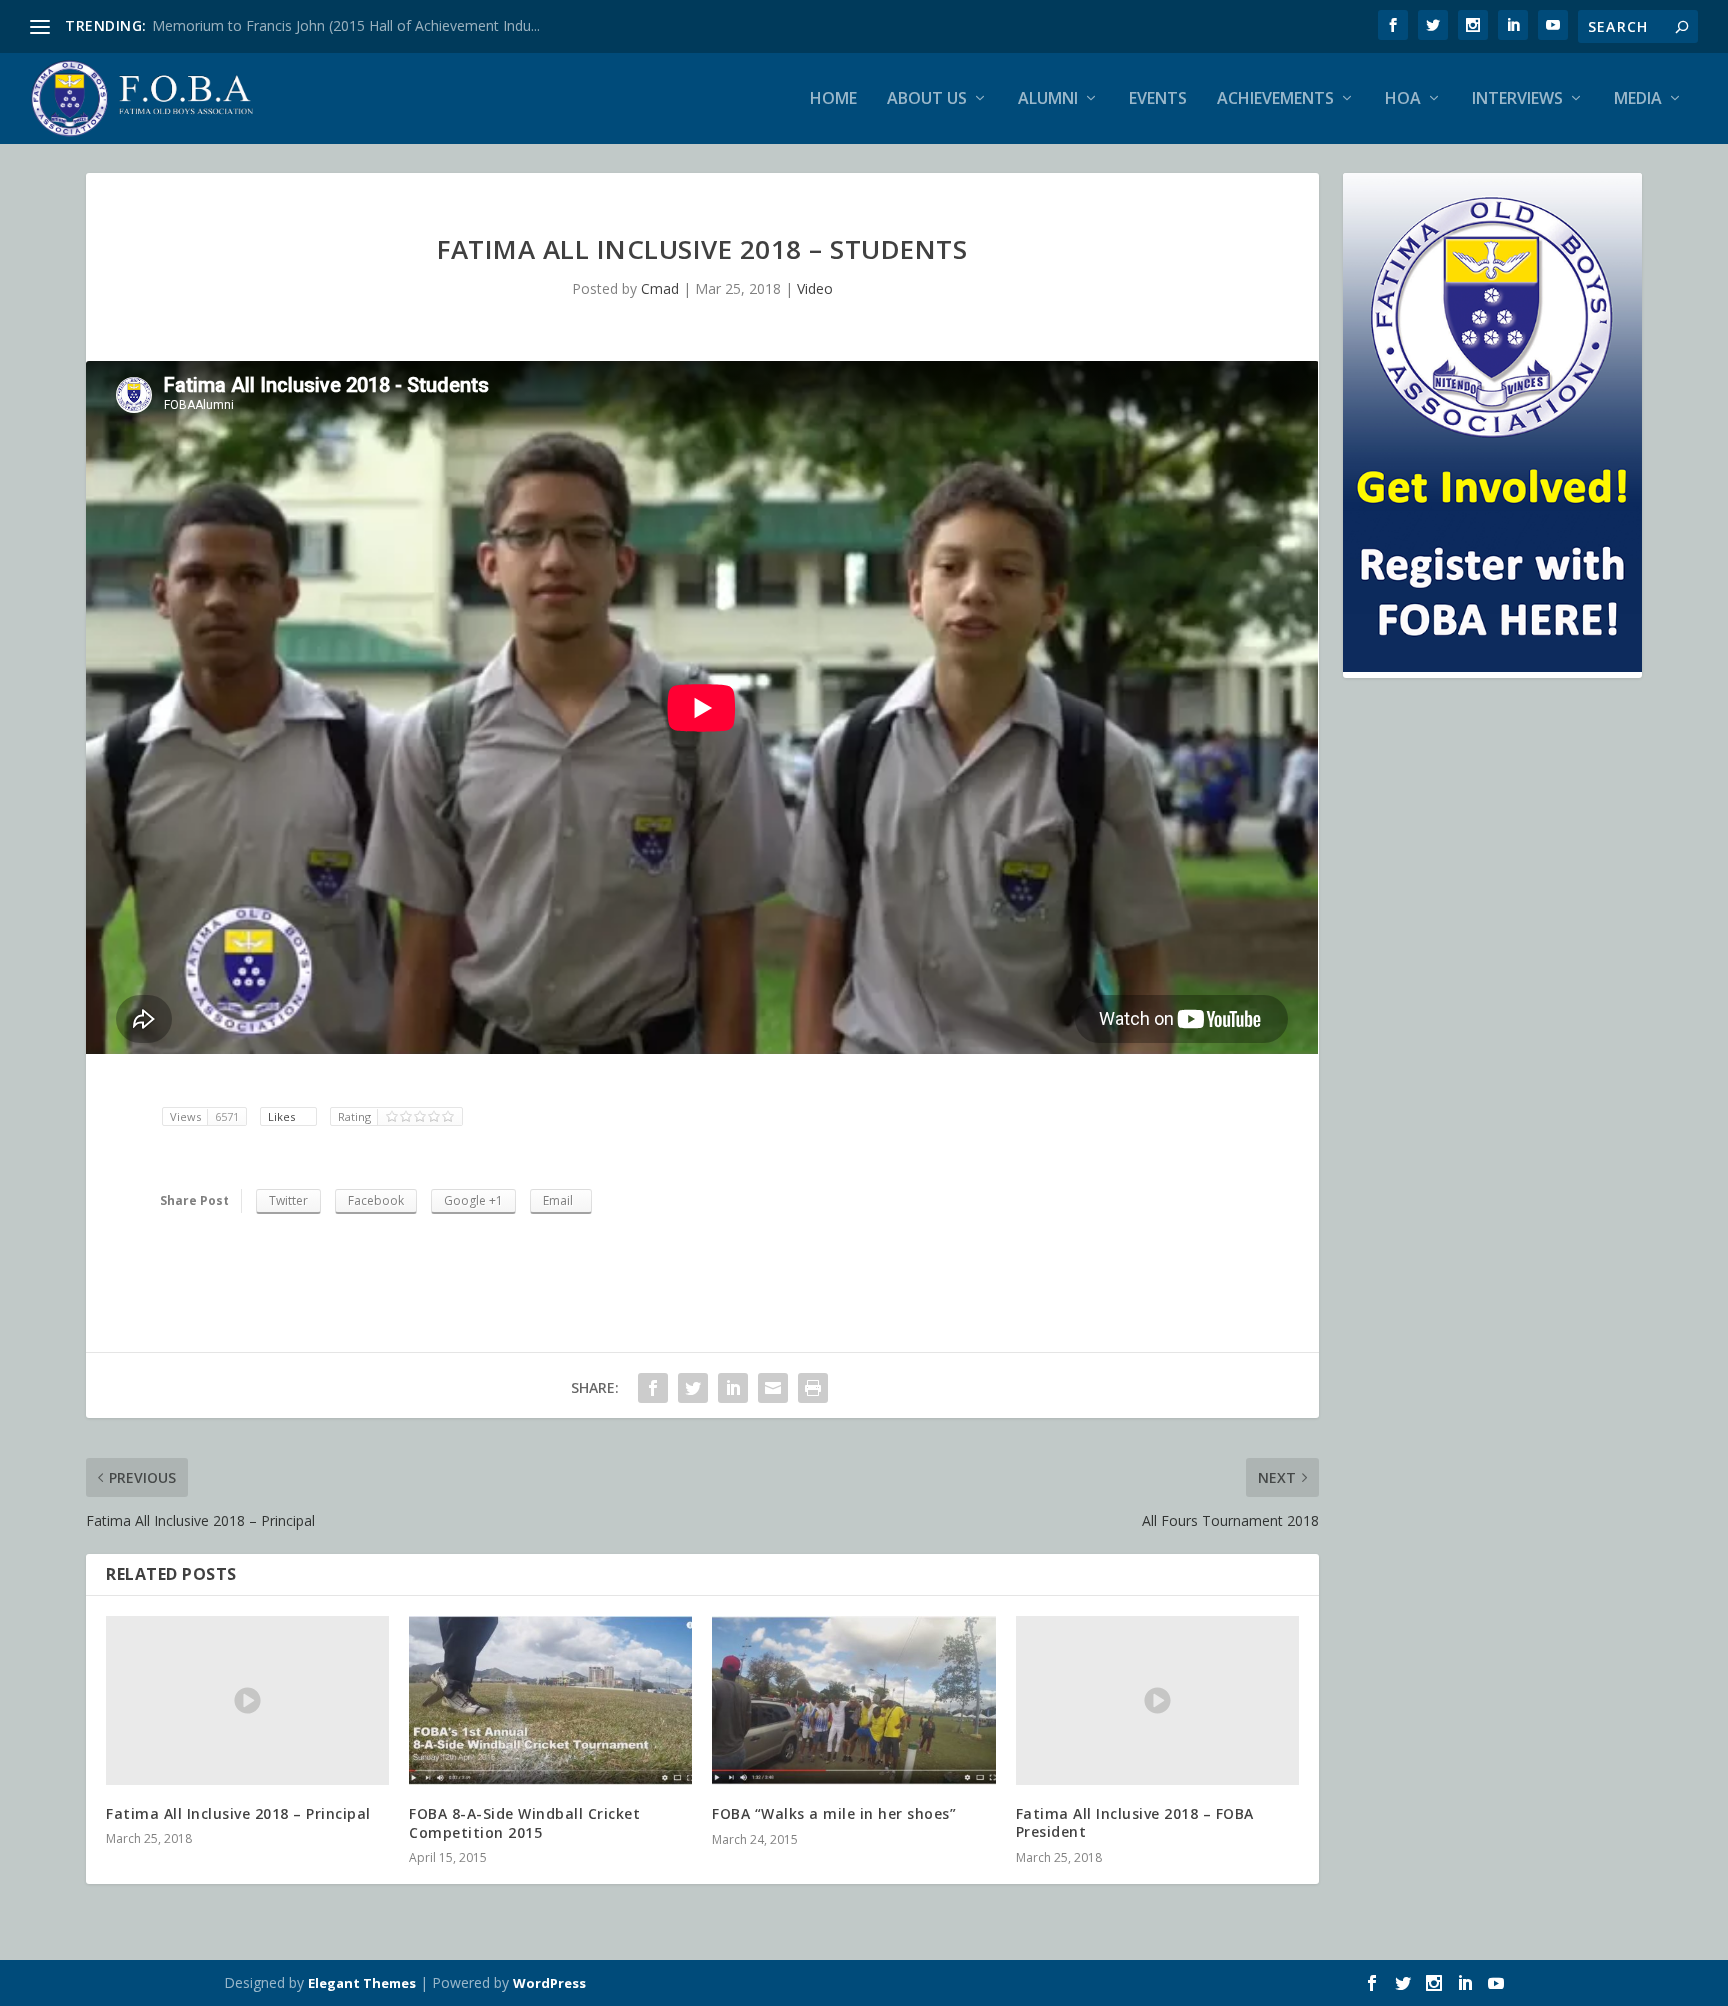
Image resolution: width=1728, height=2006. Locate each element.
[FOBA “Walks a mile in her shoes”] (853, 1701)
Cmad (660, 288)
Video (815, 288)
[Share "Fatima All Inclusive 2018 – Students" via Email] (773, 1388)
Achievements (1275, 99)
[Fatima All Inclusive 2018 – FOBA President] (1157, 1701)
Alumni (1048, 99)
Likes (283, 1116)
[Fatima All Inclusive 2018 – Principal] (247, 1701)
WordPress (549, 1983)
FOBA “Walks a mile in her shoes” (834, 1813)
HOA (1403, 99)
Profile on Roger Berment (235, 25)
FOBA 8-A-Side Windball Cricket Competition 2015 (524, 1822)
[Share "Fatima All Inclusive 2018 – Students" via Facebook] (653, 1388)
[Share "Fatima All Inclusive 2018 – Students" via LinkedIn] (733, 1388)
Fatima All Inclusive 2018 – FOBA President (1135, 1822)
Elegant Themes (362, 1983)
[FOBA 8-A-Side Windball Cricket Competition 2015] (550, 1701)
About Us (927, 99)
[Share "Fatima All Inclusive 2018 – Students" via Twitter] (693, 1388)
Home (833, 99)
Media (1638, 99)
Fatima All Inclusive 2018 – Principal (238, 1813)
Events (1158, 99)
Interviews (1517, 99)
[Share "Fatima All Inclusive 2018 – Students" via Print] (813, 1388)
